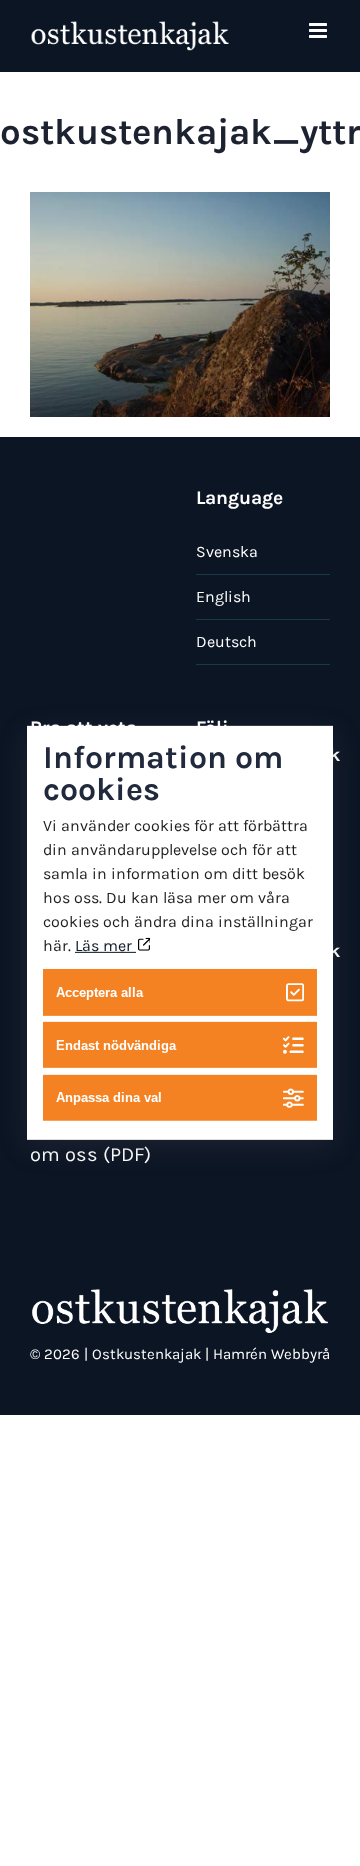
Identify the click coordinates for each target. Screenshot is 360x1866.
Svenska (227, 551)
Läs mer (105, 945)
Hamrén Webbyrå (271, 1354)
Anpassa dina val (109, 1097)
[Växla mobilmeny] (319, 30)
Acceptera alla (99, 992)
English (223, 596)
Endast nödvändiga (116, 1044)
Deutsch (226, 641)
